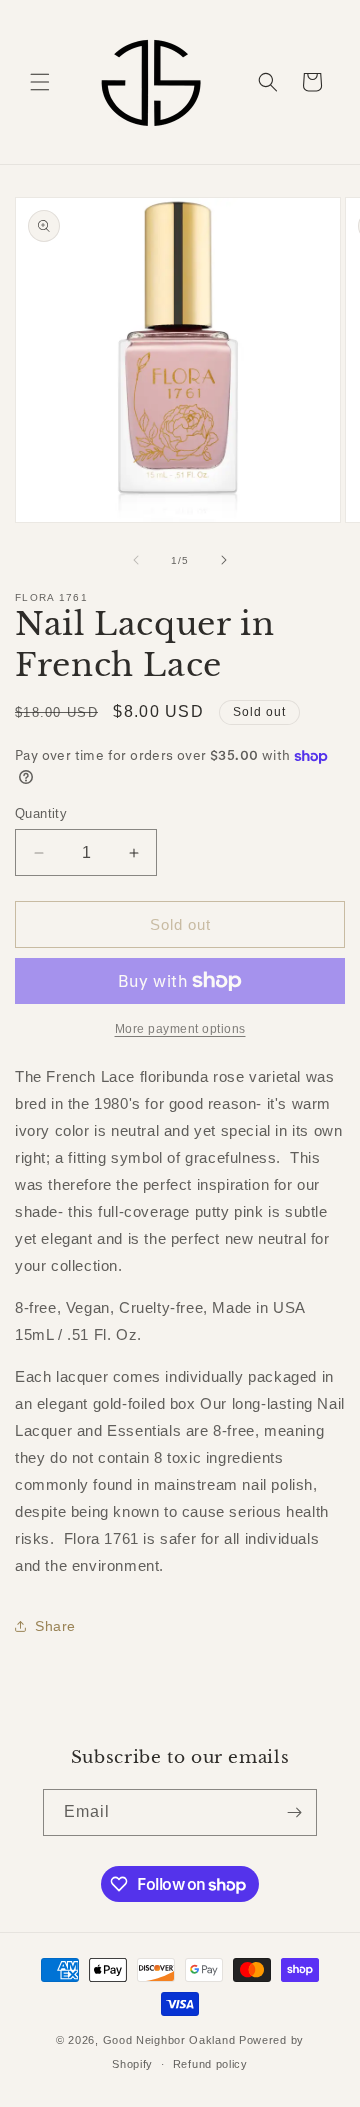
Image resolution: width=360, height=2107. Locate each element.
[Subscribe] (294, 1812)
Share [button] (55, 1626)
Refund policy (210, 2064)
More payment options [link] (180, 1029)
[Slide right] (224, 560)
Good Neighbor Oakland (169, 2040)
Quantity (41, 813)
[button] (40, 82)
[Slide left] (136, 560)
